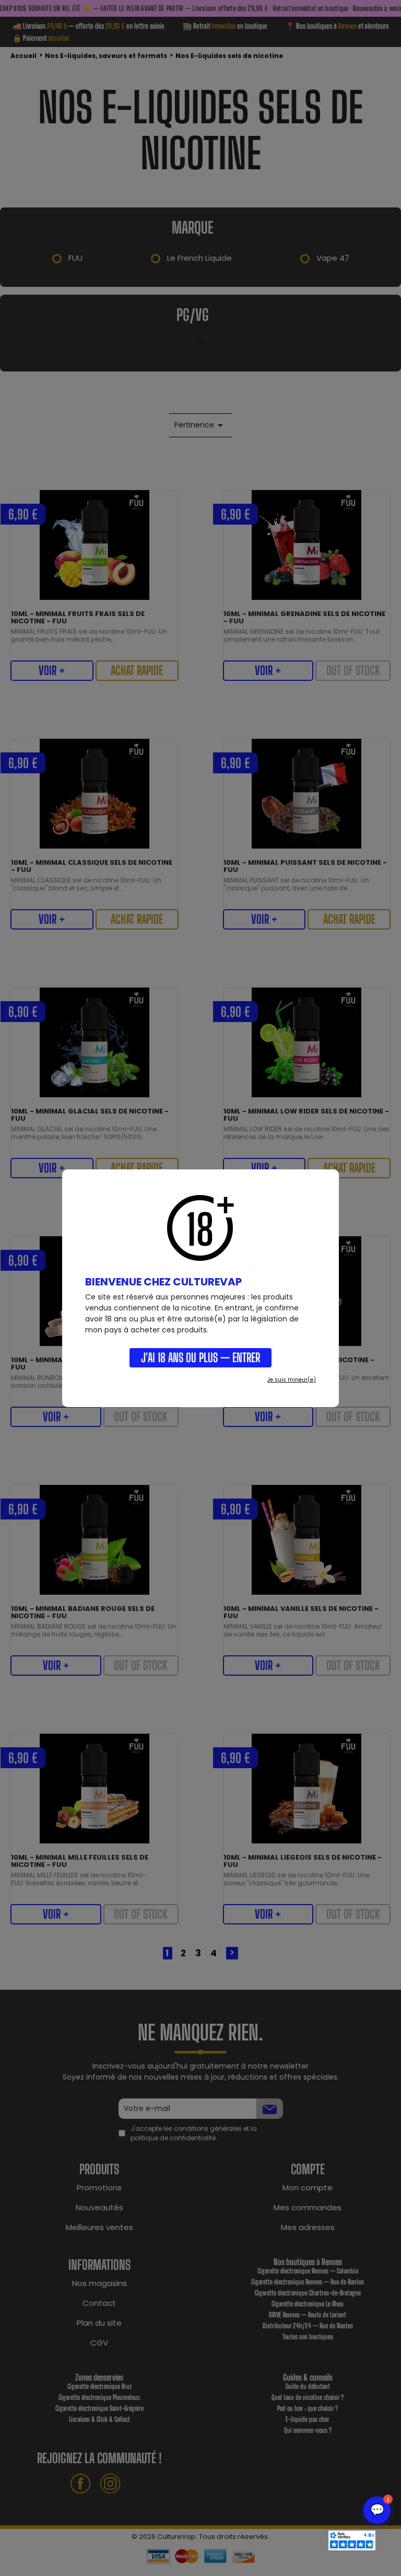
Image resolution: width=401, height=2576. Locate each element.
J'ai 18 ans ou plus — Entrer (200, 1357)
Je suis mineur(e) (292, 1380)
